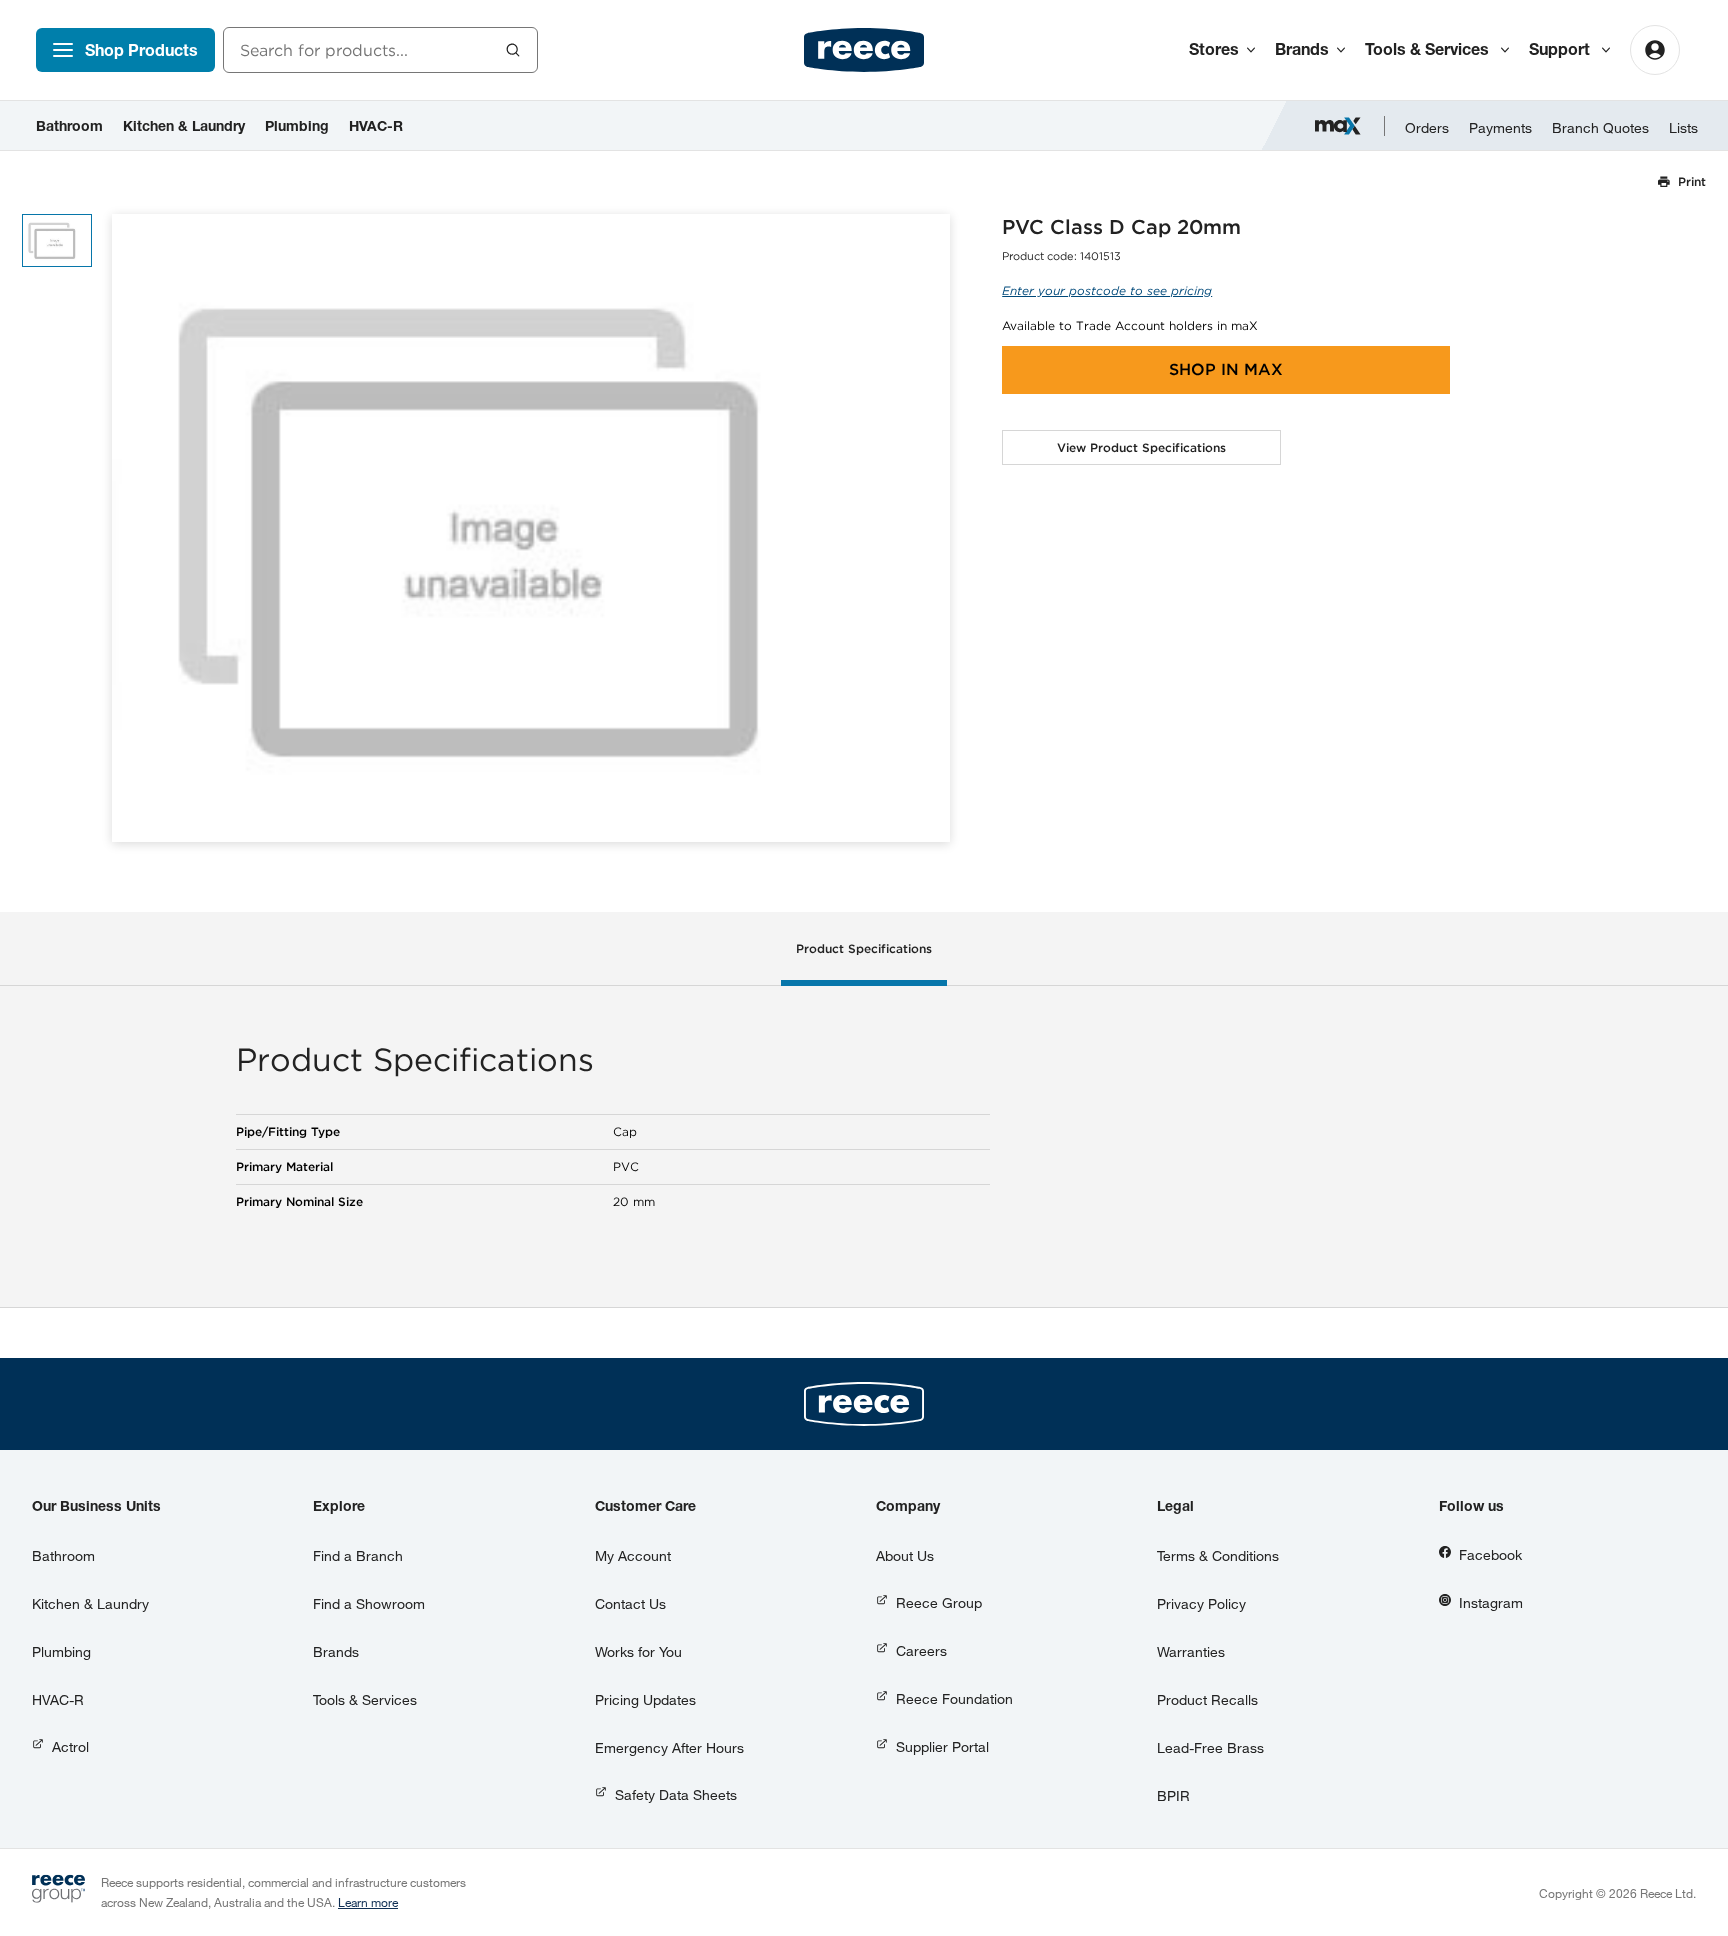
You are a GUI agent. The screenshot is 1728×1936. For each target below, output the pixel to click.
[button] (927, 528)
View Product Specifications (1141, 447)
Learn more (368, 1902)
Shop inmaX (1226, 369)
